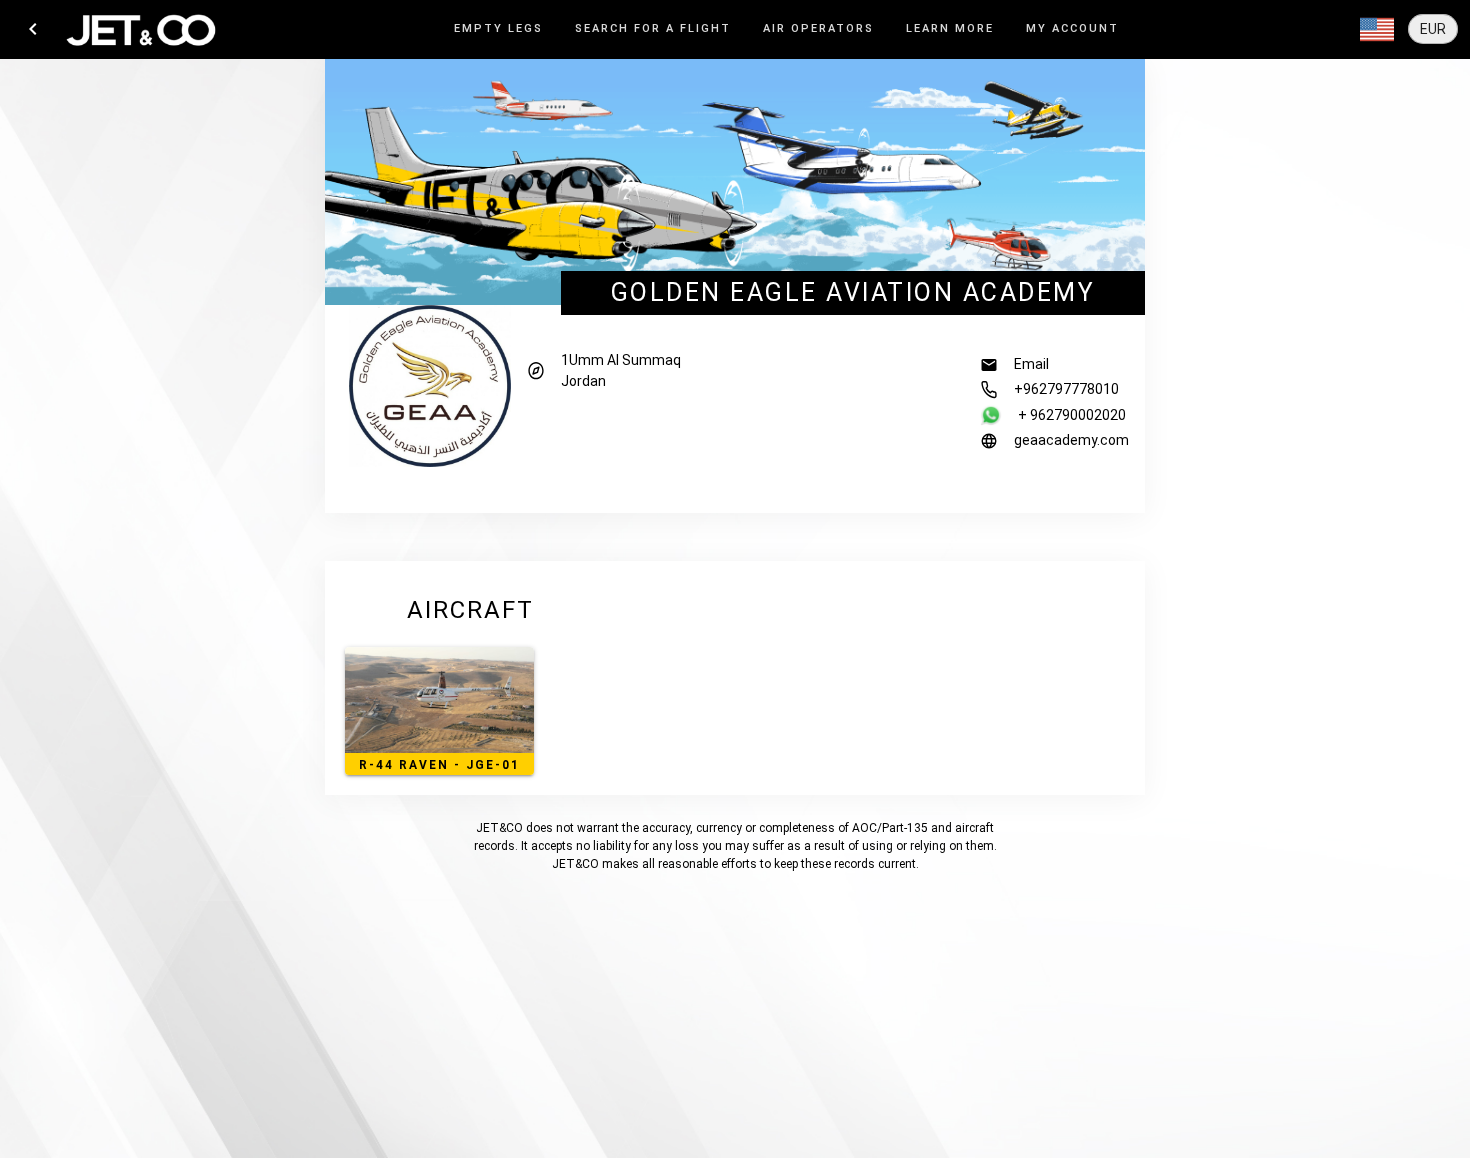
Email (1031, 364)
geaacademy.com (1071, 440)
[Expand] (1377, 30)
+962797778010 (1066, 389)
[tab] (498, 29)
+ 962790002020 (1072, 415)
